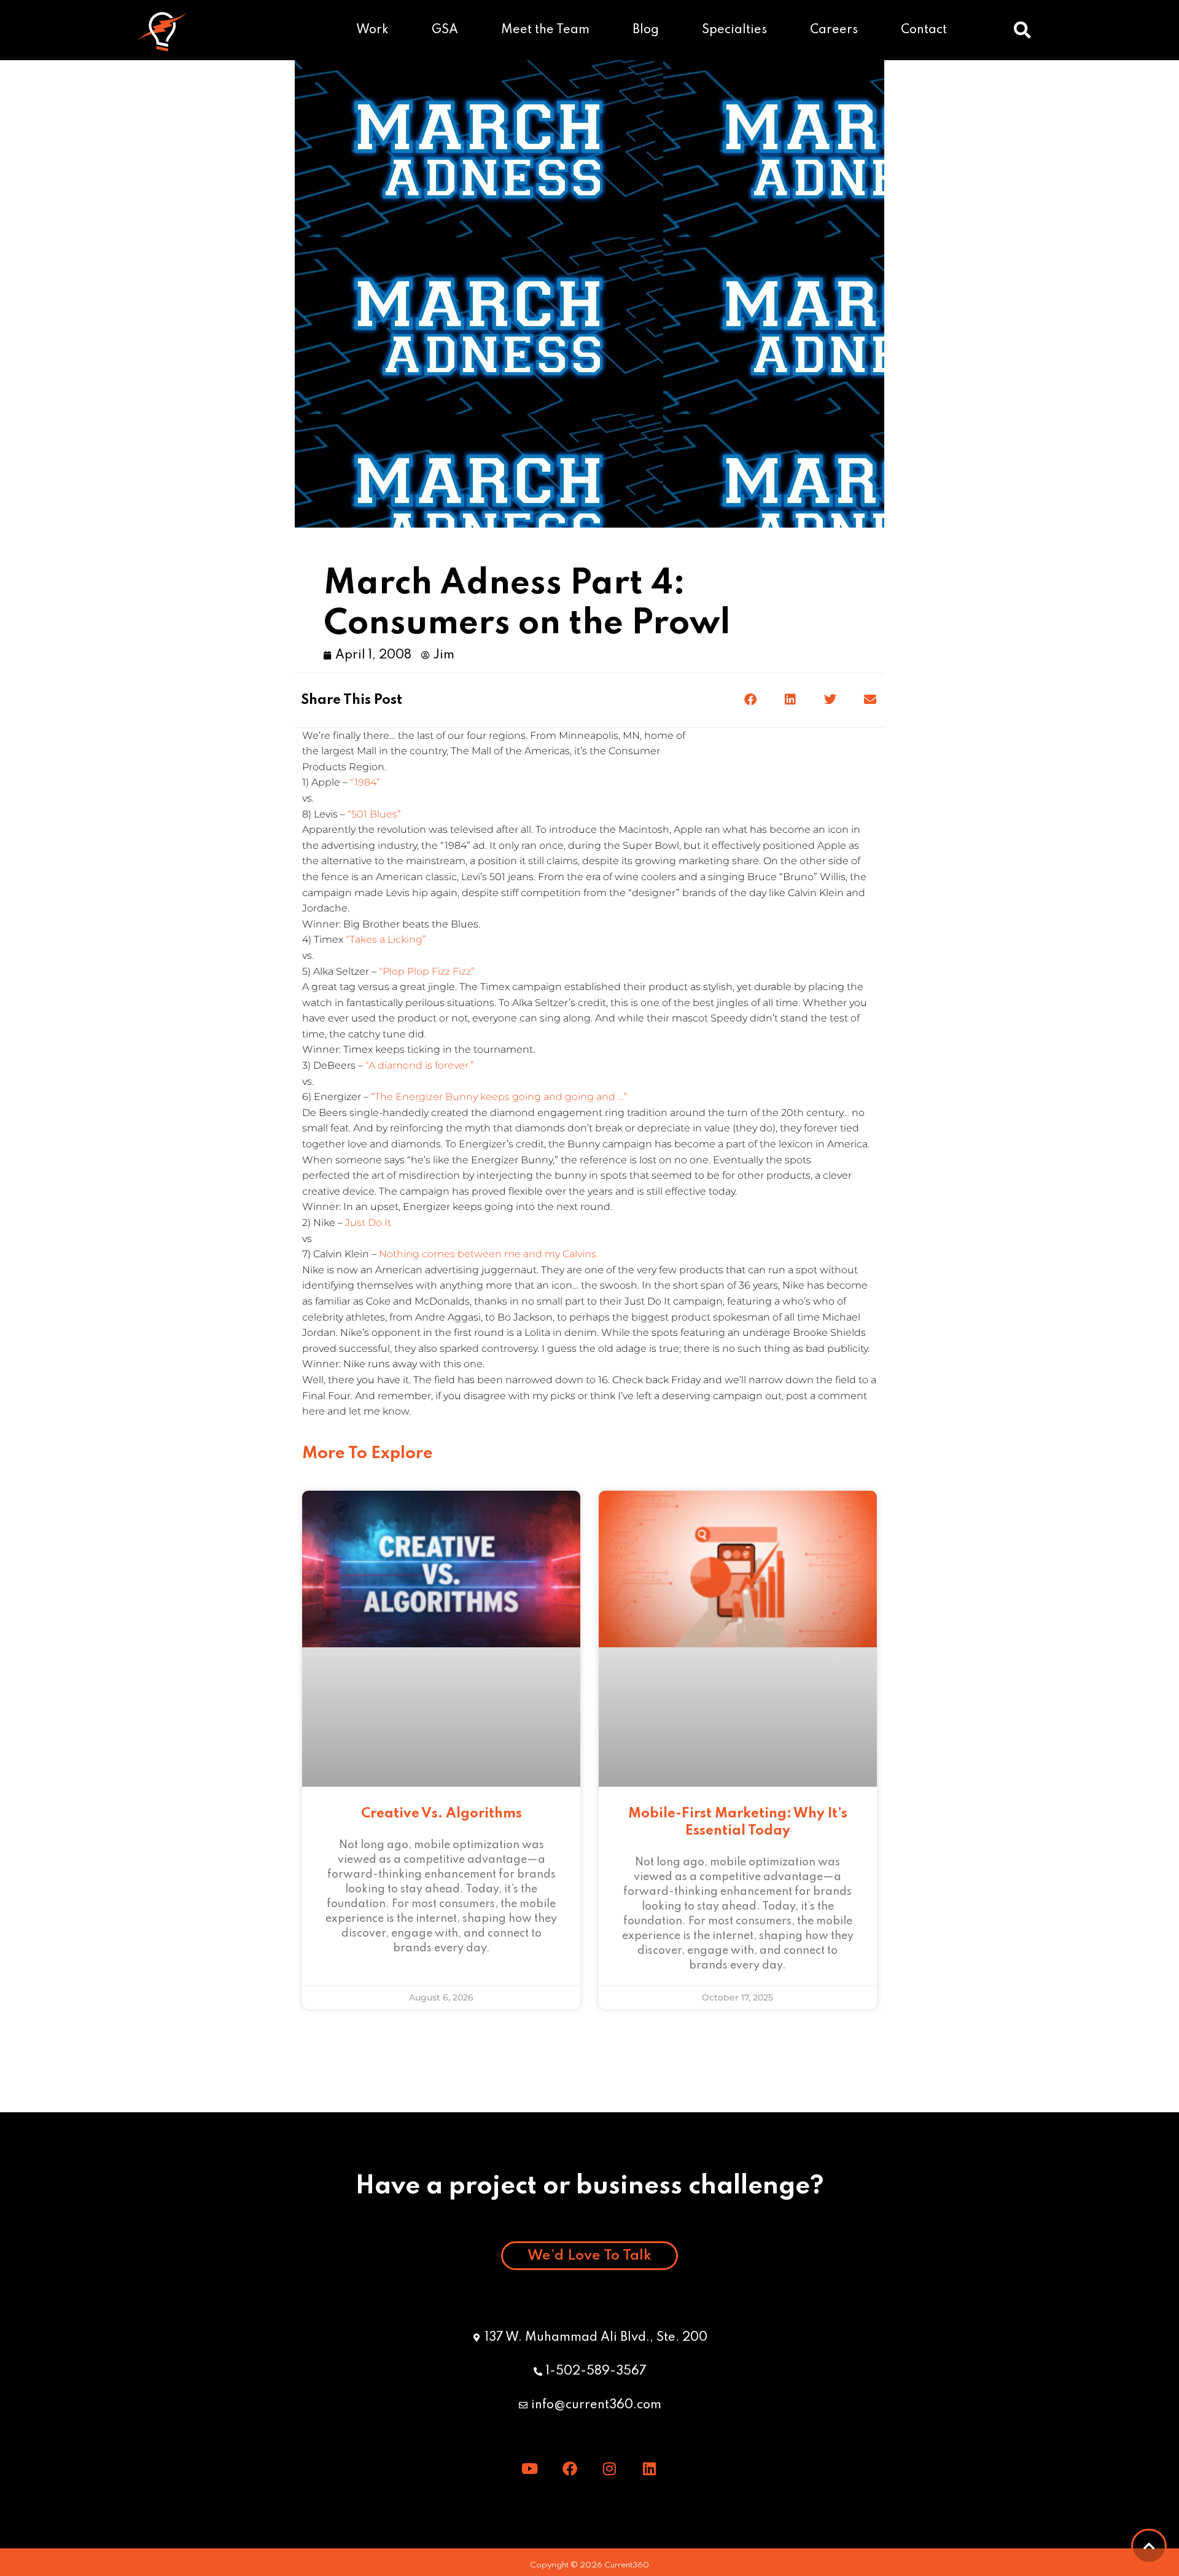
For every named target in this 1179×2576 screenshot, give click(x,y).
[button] (1022, 30)
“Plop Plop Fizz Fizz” (427, 971)
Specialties (734, 30)
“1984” (365, 782)
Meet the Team (545, 30)
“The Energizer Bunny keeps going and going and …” (499, 1097)
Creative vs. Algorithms (442, 1814)
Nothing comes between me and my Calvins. (488, 1254)
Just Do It (368, 1223)
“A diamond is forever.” (420, 1065)
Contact (924, 30)
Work (372, 30)
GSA (445, 30)
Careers (834, 30)
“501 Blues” (374, 814)
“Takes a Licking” (386, 939)
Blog (646, 30)
